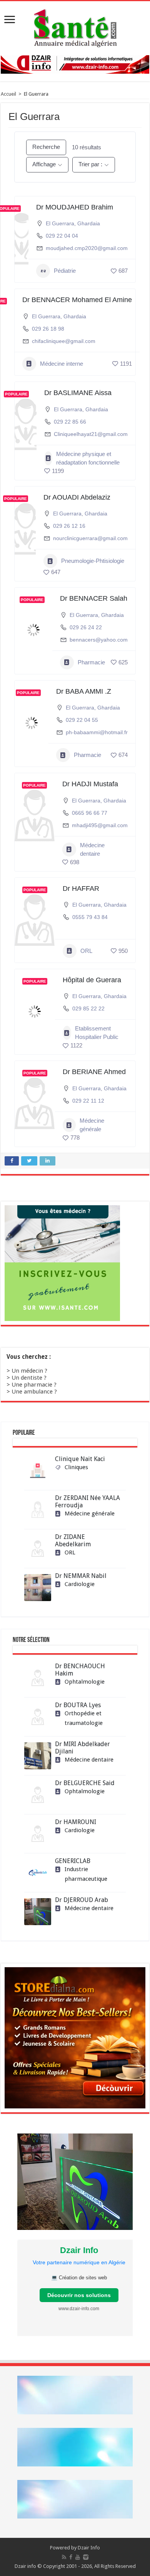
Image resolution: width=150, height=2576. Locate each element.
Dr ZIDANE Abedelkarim (73, 1541)
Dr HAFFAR (81, 889)
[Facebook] (71, 2557)
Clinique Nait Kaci (80, 1459)
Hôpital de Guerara (92, 980)
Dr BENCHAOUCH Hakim (80, 1670)
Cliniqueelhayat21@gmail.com (91, 434)
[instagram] (86, 2557)
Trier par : (90, 164)
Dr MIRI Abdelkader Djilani (82, 1748)
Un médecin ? (29, 1371)
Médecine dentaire (92, 849)
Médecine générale (92, 1125)
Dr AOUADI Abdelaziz (77, 497)
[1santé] (75, 27)
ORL (86, 951)
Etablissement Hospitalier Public (97, 1033)
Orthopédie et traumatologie (84, 1718)
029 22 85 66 (70, 422)
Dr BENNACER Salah (94, 598)
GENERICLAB (73, 1861)
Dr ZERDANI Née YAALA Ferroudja (87, 1502)
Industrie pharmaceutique (86, 1874)
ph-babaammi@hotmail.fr (97, 732)
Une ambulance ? (34, 1392)
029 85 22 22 (88, 1008)
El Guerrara (60, 223)
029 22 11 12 (88, 1101)
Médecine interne (62, 364)
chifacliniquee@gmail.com (64, 341)
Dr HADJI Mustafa (90, 784)
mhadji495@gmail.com (100, 825)
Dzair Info (89, 2548)
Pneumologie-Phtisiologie (93, 561)
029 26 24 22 (86, 627)
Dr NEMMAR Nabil (81, 1576)
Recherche (46, 147)
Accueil (8, 94)
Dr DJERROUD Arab (82, 1900)
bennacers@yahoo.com (99, 640)
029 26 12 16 (69, 526)
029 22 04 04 (62, 236)
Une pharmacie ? (34, 1385)
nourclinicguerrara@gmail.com (90, 538)
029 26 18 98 (48, 329)
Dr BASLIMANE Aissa (78, 393)
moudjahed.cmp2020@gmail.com (87, 248)
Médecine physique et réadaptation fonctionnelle (88, 458)
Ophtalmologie (85, 1682)
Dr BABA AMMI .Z (84, 691)
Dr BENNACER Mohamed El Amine (77, 300)
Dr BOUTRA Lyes (78, 1705)
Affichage (44, 164)
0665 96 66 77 (90, 813)
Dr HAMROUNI (76, 1822)
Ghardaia (89, 223)
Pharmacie (91, 662)
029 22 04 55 (82, 720)
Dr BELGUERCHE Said (85, 1783)
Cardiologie (80, 1584)
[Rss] (64, 2557)
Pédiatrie (65, 271)
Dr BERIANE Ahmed (94, 1072)
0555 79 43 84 (90, 917)
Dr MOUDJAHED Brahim (75, 207)
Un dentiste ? (29, 1378)
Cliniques (76, 1467)
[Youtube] (78, 2557)
